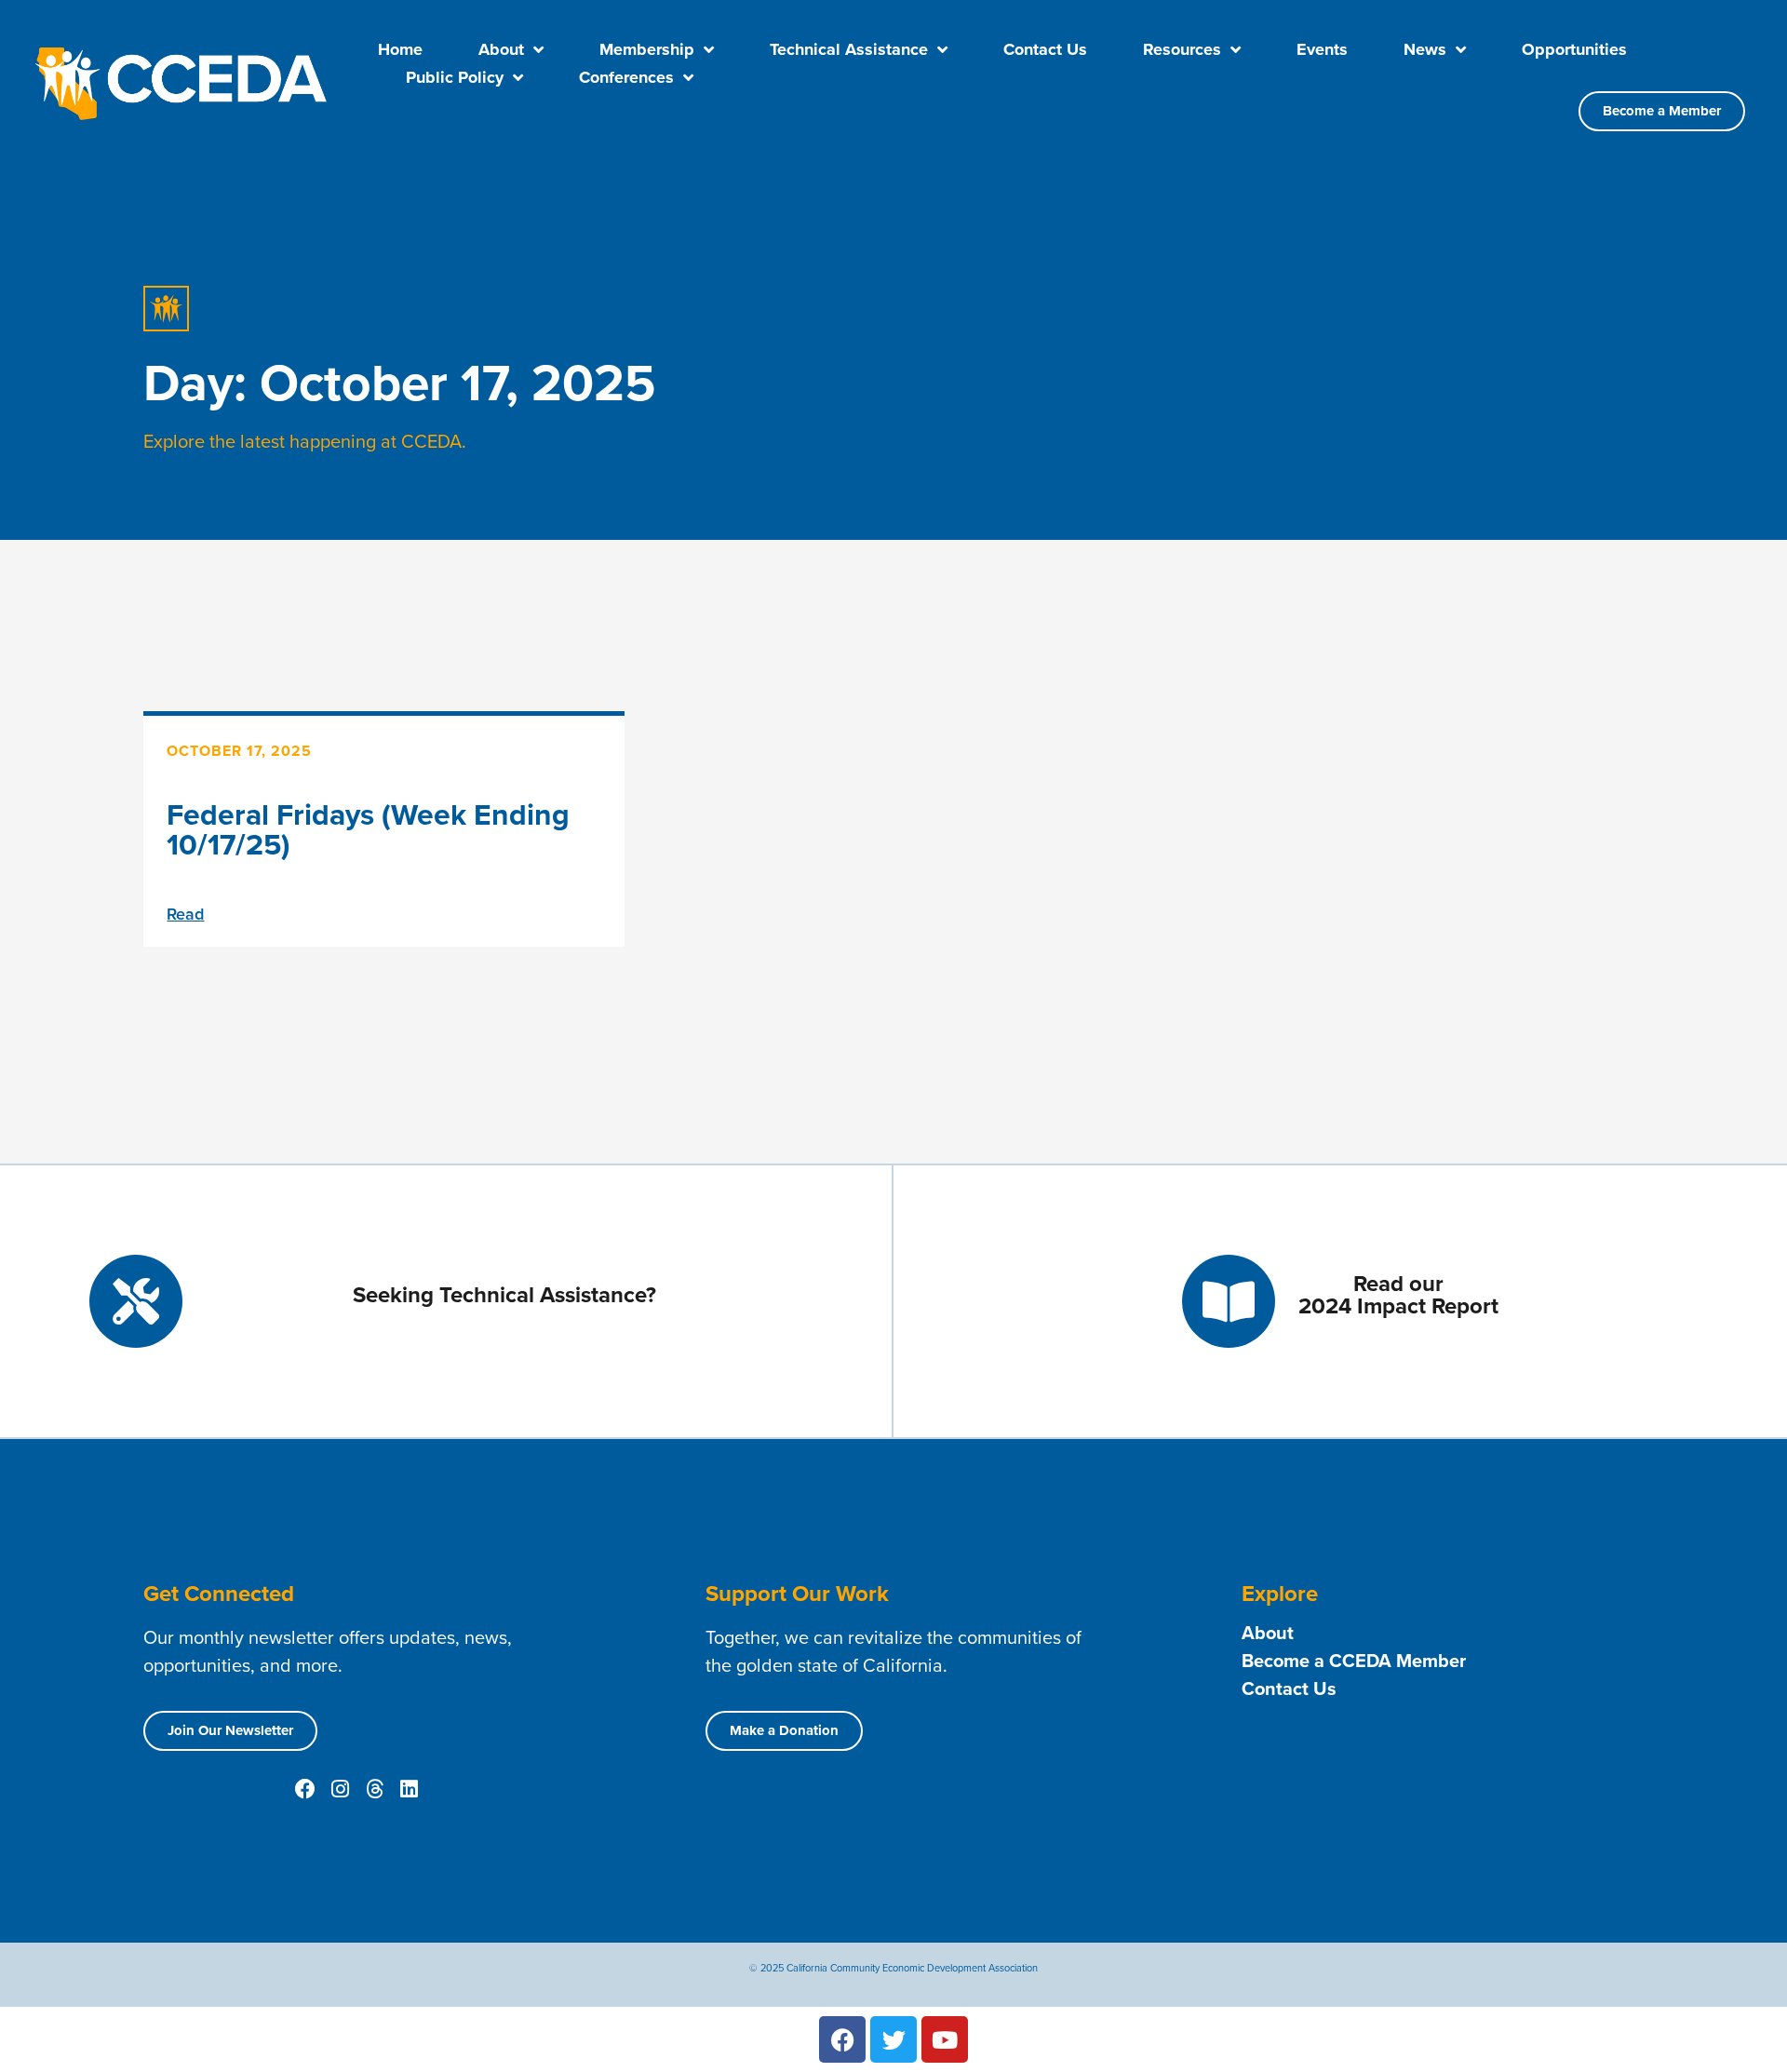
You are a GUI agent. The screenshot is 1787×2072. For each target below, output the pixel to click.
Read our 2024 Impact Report (1398, 1295)
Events (1322, 49)
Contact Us (1045, 49)
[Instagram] (340, 1789)
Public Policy (455, 77)
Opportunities (1574, 49)
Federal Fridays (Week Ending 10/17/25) (368, 829)
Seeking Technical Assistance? (504, 1295)
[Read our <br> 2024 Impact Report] (1229, 1301)
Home (400, 49)
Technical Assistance (849, 49)
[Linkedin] (409, 1789)
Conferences (626, 77)
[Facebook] (305, 1789)
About (501, 49)
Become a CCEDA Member (1354, 1661)
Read (185, 914)
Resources (1182, 49)
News (1425, 49)
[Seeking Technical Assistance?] (136, 1301)
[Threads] (374, 1789)
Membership (647, 49)
